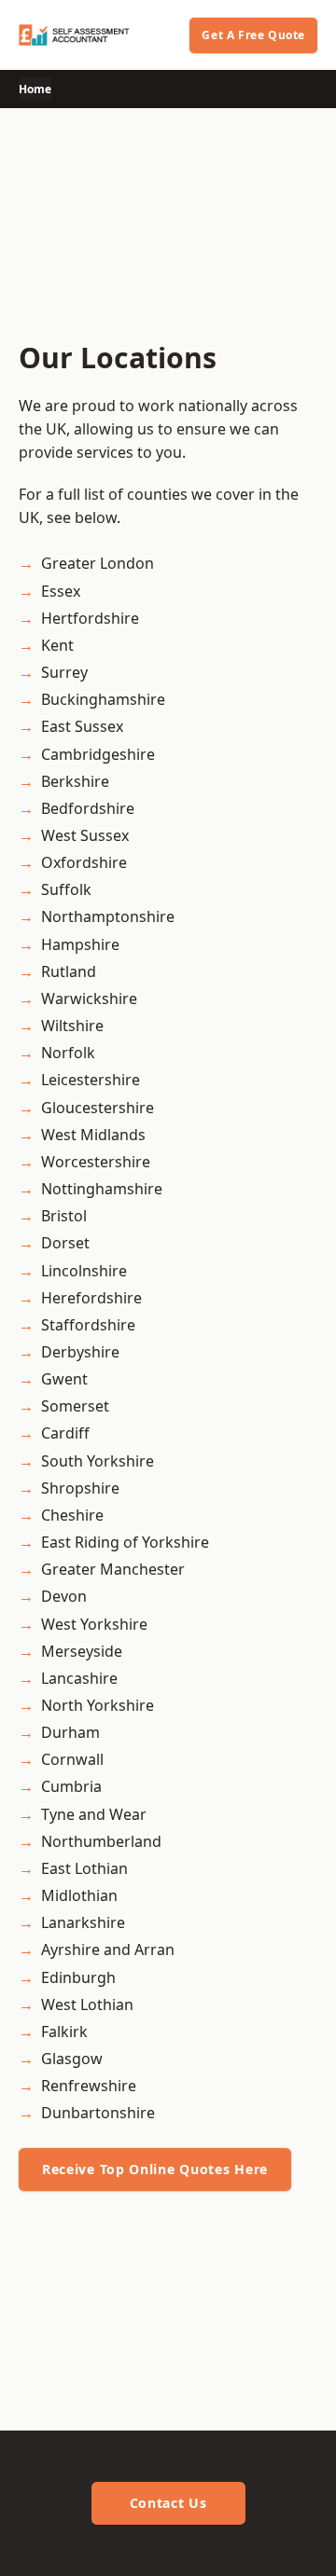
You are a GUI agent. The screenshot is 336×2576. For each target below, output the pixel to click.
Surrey (64, 672)
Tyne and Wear (94, 1814)
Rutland (69, 971)
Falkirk (64, 2032)
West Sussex (85, 835)
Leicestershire (91, 1080)
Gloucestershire (98, 1108)
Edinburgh (78, 1977)
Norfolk (68, 1053)
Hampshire (80, 944)
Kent (57, 645)
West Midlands (93, 1135)
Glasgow (72, 2059)
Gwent (64, 1379)
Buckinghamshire (103, 699)
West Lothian (87, 2004)
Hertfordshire (90, 618)
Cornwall (72, 1759)
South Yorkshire (98, 1461)
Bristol (64, 1216)
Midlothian (79, 1895)
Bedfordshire (88, 808)
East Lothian (84, 1868)
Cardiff (65, 1433)
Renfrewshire (89, 2086)
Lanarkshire (83, 1922)
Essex (61, 591)
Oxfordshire (84, 862)
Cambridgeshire (98, 754)
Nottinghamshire (102, 1189)
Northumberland (101, 1841)
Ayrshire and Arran (108, 1949)
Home (35, 89)
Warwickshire (89, 999)
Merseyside (82, 1651)
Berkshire (75, 781)
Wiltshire (72, 1026)
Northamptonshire (108, 916)
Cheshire (72, 1515)
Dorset (65, 1243)
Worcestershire (96, 1162)
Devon (64, 1596)
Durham (70, 1732)
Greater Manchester (113, 1569)
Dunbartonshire (98, 2113)
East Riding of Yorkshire (125, 1542)
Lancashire (79, 1678)
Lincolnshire (84, 1271)
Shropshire (80, 1488)
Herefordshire (91, 1298)
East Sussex (82, 726)
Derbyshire (80, 1352)
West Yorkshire (94, 1624)
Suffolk (66, 889)
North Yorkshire (98, 1705)
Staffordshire (88, 1325)
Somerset (75, 1406)
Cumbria (71, 1786)
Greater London (98, 563)
